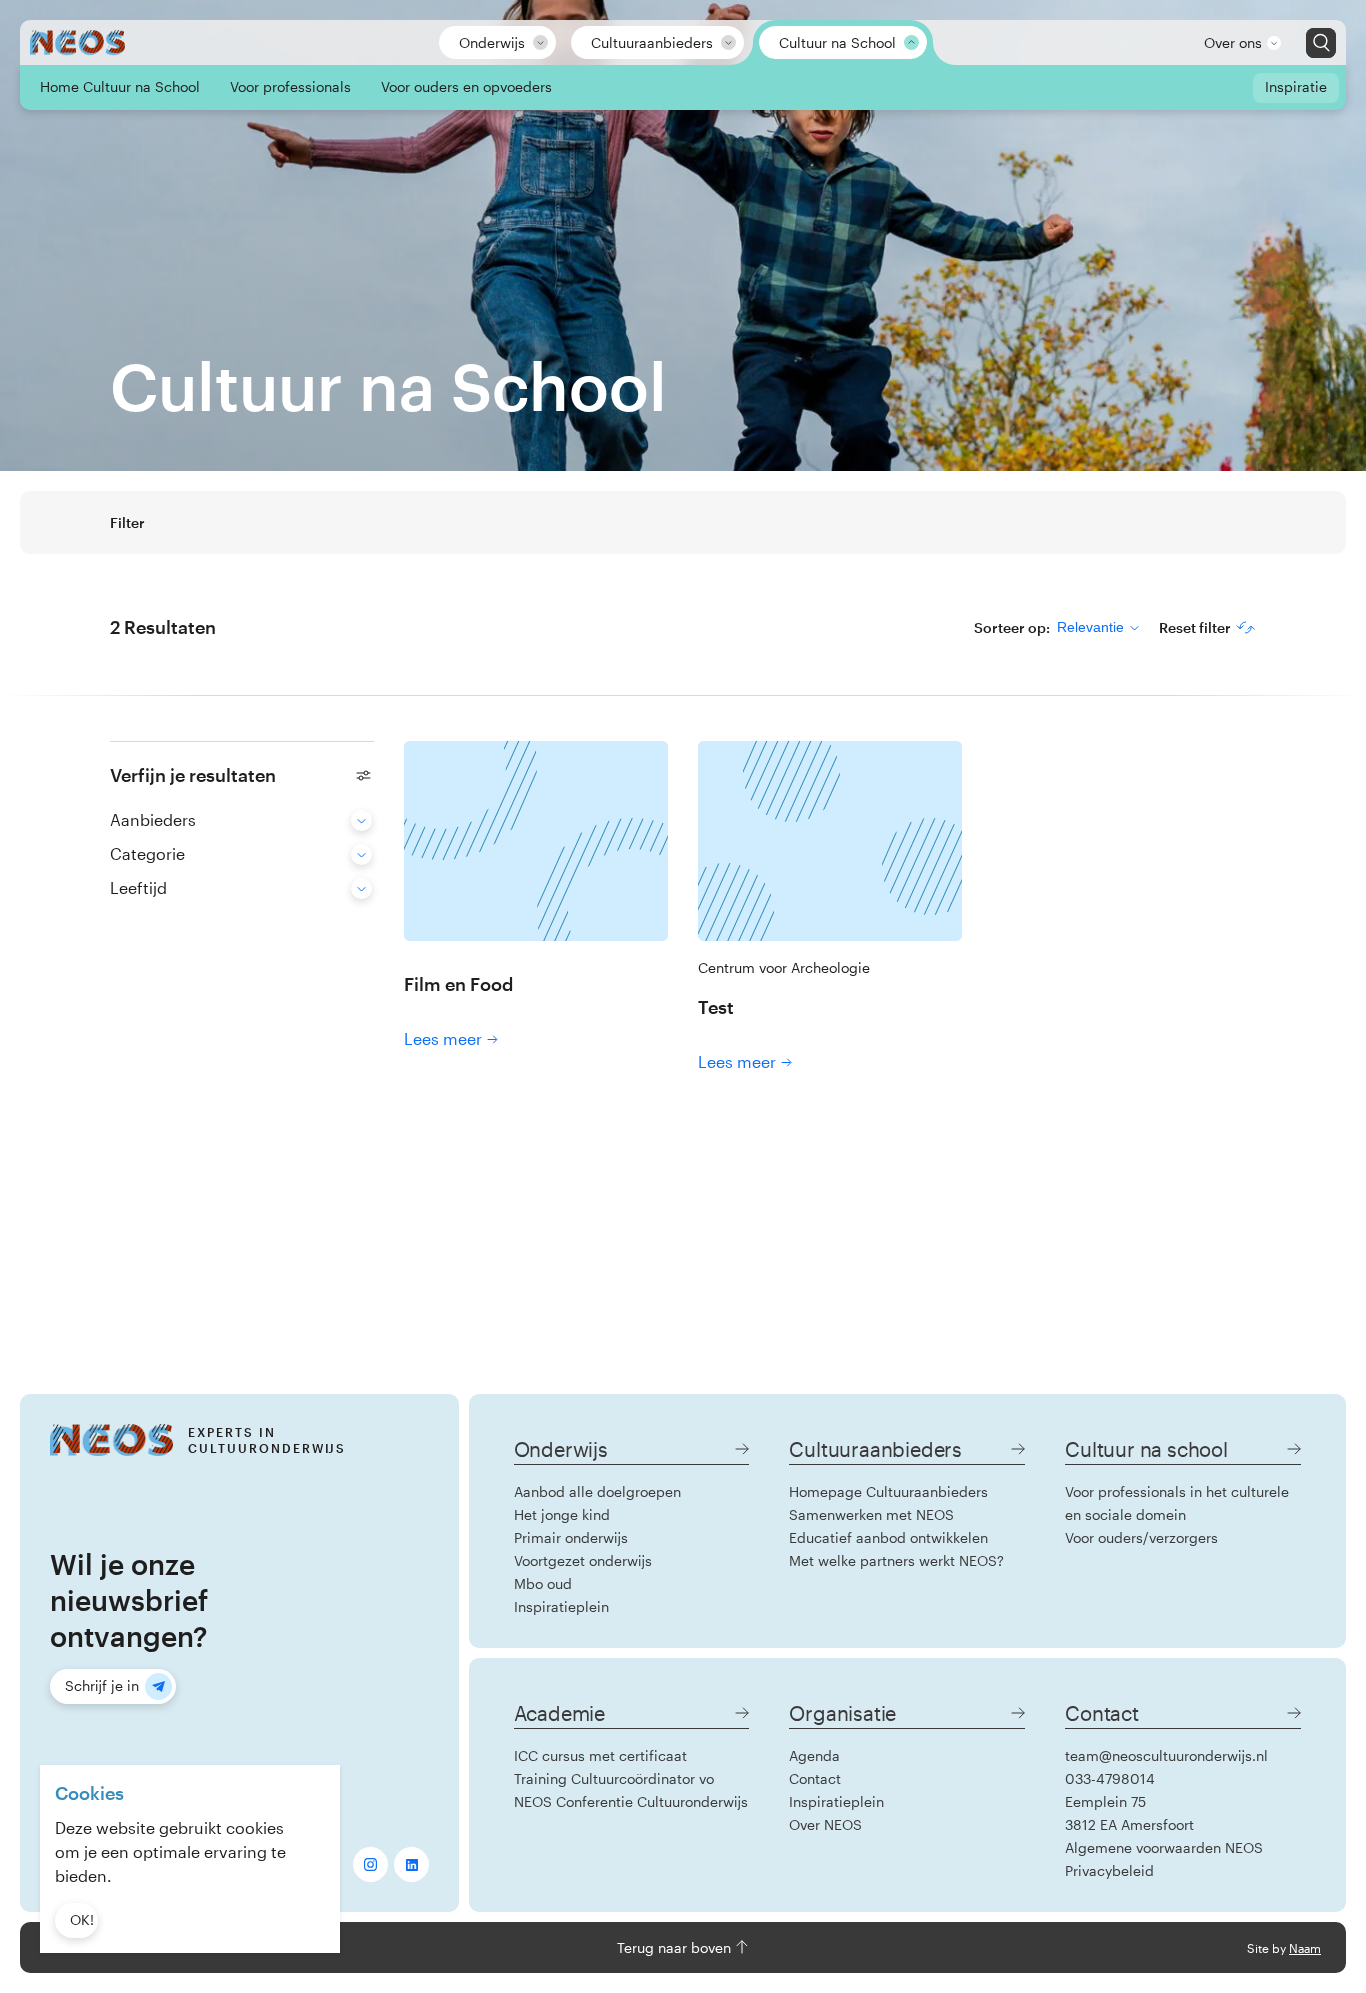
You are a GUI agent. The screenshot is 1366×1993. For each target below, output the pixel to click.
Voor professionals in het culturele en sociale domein (1177, 1503)
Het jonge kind (562, 1514)
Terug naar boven (676, 1947)
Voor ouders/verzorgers (1141, 1537)
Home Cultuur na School (120, 86)
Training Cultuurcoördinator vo (614, 1778)
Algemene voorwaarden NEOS (1164, 1847)
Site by (1284, 1948)
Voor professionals (290, 86)
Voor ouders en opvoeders (466, 86)
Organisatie (842, 1713)
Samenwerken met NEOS (871, 1514)
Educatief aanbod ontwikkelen (888, 1537)
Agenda (814, 1755)
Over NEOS (825, 1824)
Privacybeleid (1109, 1870)
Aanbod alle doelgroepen (597, 1491)
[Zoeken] (1321, 43)
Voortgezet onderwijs (583, 1560)
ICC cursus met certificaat (600, 1755)
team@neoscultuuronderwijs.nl (1166, 1755)
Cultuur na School (837, 42)
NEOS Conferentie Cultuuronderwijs (631, 1801)
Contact (815, 1778)
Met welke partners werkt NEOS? (896, 1560)
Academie (559, 1713)
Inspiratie (1296, 86)
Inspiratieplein (561, 1606)
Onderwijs (492, 42)
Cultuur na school (1146, 1449)
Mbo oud (543, 1583)
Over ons (1233, 42)
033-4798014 (1110, 1778)
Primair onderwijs (571, 1537)
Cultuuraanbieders (652, 42)
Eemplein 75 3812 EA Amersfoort (1129, 1813)
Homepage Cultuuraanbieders (888, 1491)
